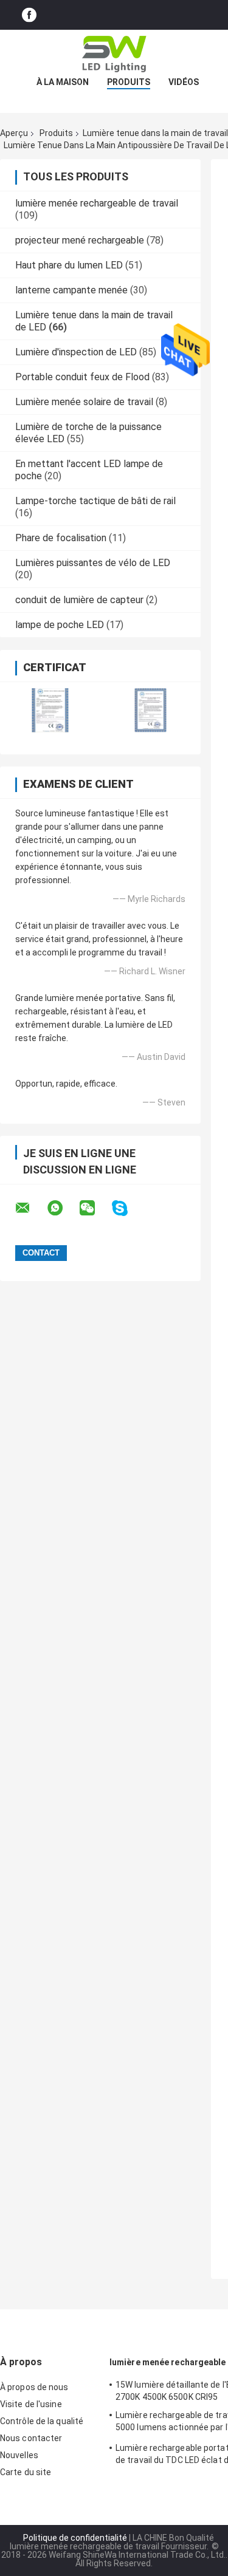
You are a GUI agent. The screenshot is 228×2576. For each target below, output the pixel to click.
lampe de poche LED (60, 625)
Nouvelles (19, 2455)
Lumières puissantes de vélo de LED (93, 563)
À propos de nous (34, 2387)
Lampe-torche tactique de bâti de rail (95, 501)
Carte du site (26, 2472)
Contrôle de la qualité (42, 2421)
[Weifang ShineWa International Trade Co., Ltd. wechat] (95, 1208)
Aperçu (14, 133)
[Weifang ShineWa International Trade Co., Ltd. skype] (127, 1208)
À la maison (63, 82)
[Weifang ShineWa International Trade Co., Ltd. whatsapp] (63, 1208)
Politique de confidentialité (75, 2538)
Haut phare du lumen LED (69, 265)
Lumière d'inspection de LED (76, 352)
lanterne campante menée (71, 290)
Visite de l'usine (31, 2404)
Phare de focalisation (61, 538)
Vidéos (184, 82)
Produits (129, 82)
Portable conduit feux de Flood (82, 377)
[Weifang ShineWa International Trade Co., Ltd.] (114, 54)
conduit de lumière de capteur (79, 600)
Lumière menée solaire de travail (84, 402)
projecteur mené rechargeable (80, 240)
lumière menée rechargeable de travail (97, 203)
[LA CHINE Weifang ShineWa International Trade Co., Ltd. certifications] (50, 710)
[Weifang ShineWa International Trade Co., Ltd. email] (30, 1208)
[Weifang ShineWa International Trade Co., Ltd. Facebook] (29, 15)
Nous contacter (31, 2438)
